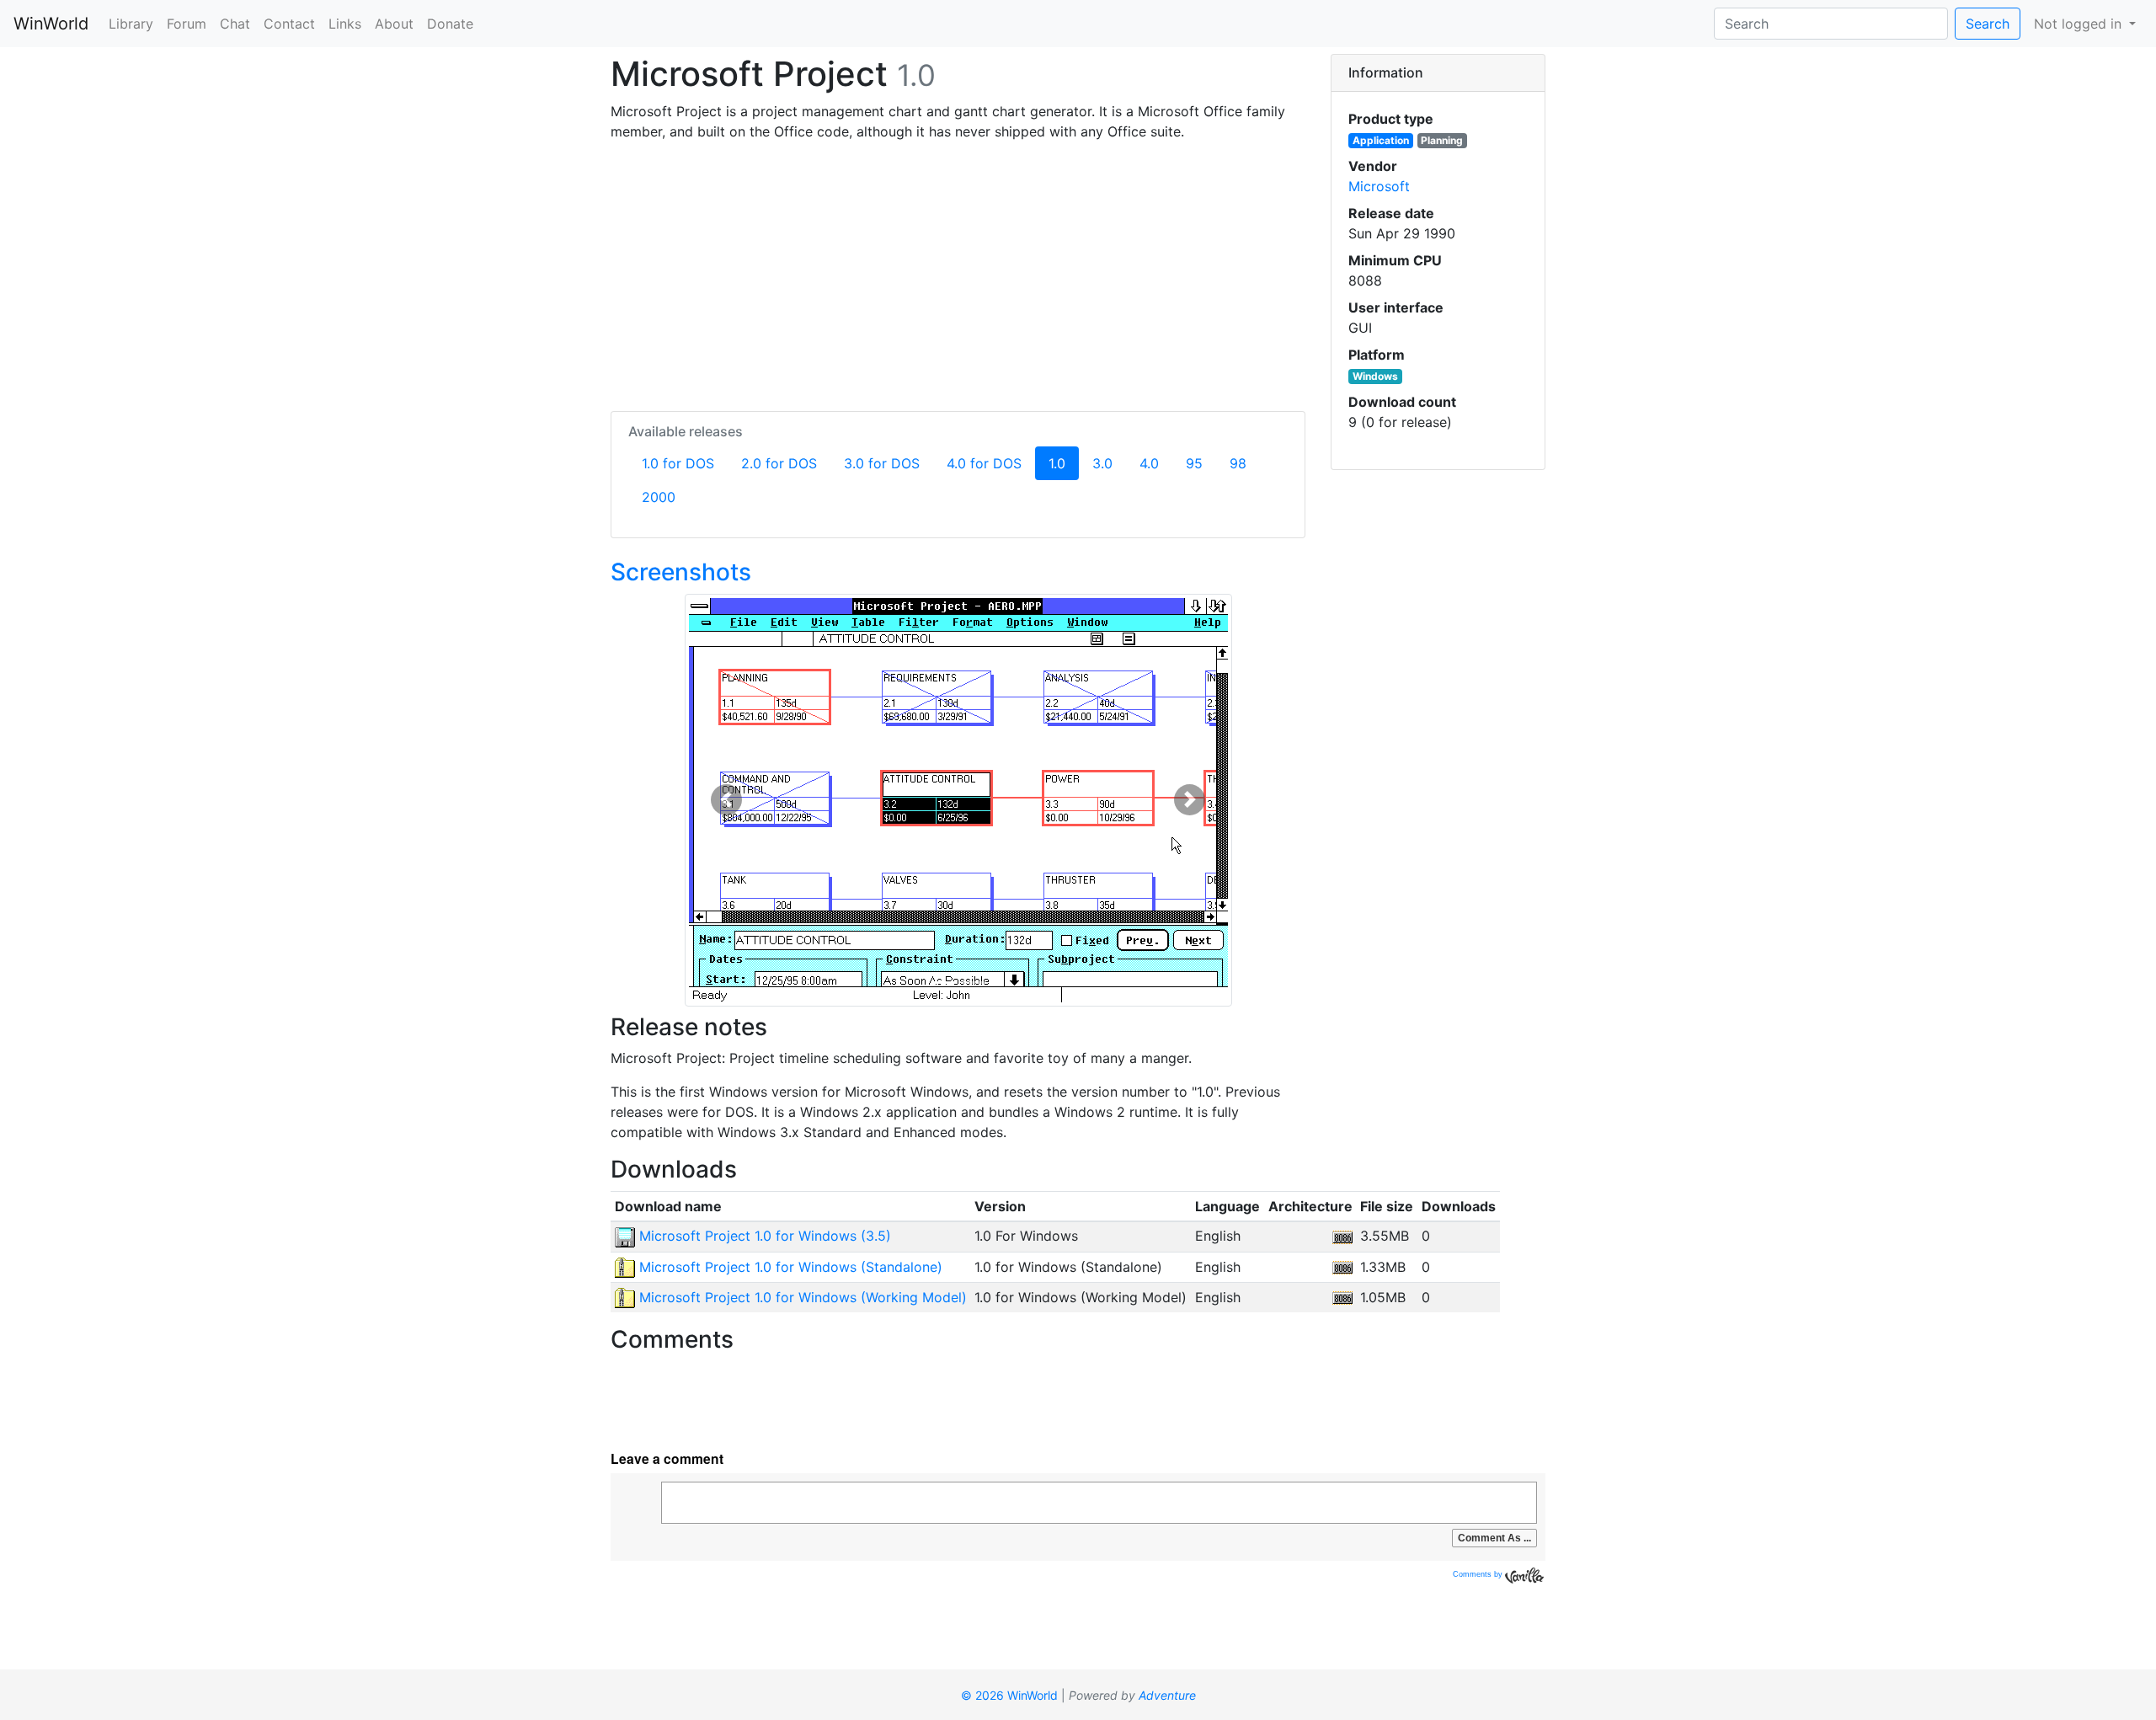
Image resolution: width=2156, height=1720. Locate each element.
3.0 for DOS (882, 463)
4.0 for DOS (984, 463)
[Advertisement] (958, 273)
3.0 (1102, 463)
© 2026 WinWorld (1009, 1695)
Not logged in (2080, 24)
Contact (289, 24)
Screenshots (681, 572)
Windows (1375, 376)
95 (1194, 463)
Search (1988, 24)
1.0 (1064, 463)
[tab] (1438, 73)
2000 (659, 497)
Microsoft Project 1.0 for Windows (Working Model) (801, 1297)
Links (345, 24)
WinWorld (51, 24)
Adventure (1167, 1695)
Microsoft (1379, 186)
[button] (726, 800)
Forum (187, 24)
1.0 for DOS (678, 463)
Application (1381, 140)
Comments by (1479, 1574)
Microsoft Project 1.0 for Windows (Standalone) (789, 1267)
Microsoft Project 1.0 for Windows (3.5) (763, 1236)
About (394, 24)
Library (131, 24)
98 (1238, 463)
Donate (450, 24)
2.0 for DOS (779, 463)
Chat (235, 24)
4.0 (1149, 463)
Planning (1442, 140)
